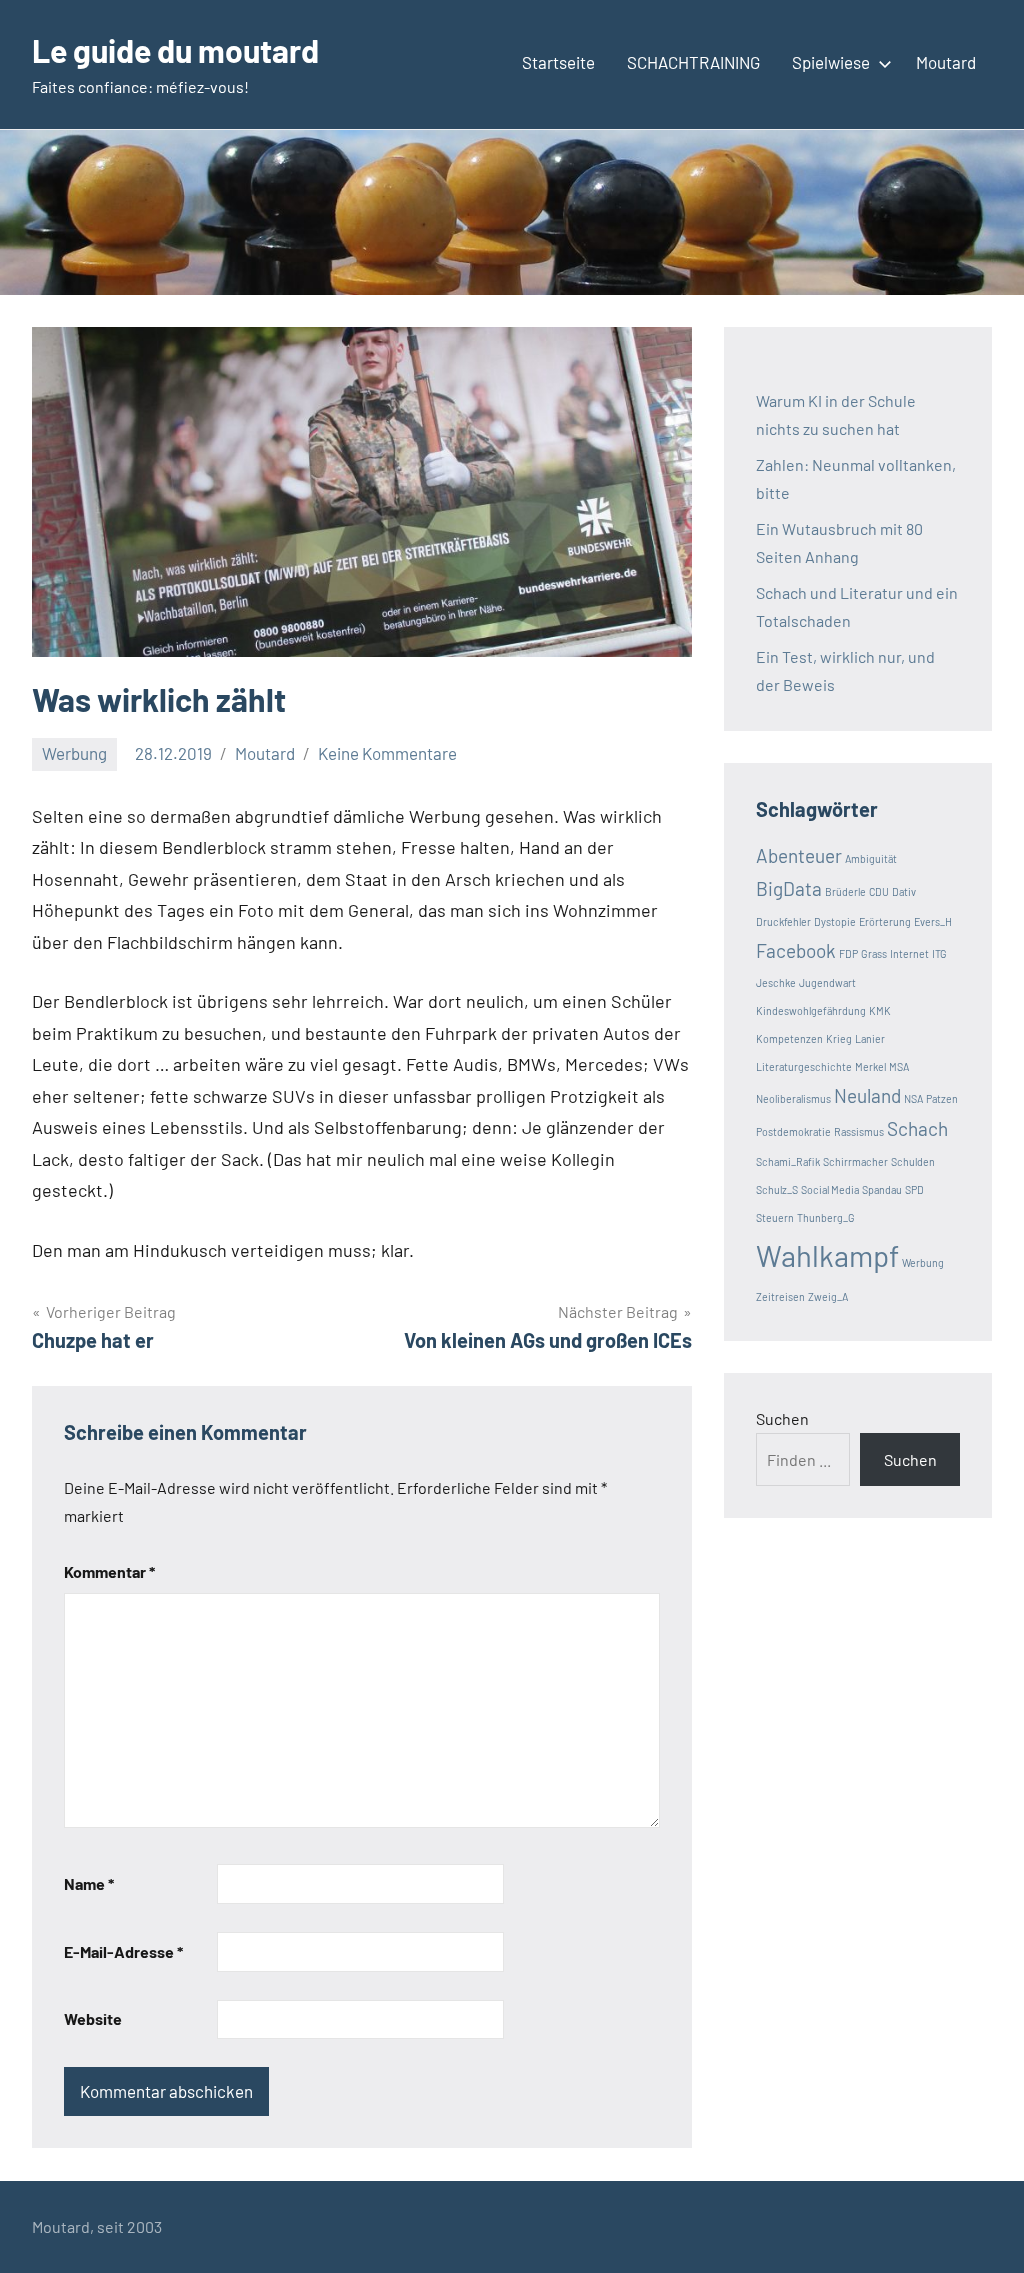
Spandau (882, 1189)
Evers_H (933, 921)
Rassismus (859, 1131)
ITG (939, 953)
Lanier (870, 1038)
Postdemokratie (793, 1131)
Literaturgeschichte (804, 1066)
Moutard (946, 62)
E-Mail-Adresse (123, 1951)
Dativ (904, 891)
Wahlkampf (827, 1255)
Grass (874, 953)
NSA (913, 1098)
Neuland (867, 1095)
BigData (789, 888)
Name (89, 1883)
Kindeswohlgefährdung (811, 1010)
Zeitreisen (780, 1296)
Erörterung (885, 921)
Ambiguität (871, 858)
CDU (879, 891)
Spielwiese (831, 62)
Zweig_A (828, 1296)
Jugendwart (827, 982)
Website (93, 2018)
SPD (914, 1189)
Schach (917, 1128)
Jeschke (776, 982)
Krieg (839, 1038)
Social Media (830, 1189)
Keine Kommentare (387, 753)
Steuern (775, 1217)
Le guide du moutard (175, 50)
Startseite (558, 62)
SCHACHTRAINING (693, 62)
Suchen (782, 1418)
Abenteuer (799, 855)
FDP (848, 953)
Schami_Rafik (788, 1161)
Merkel (870, 1066)
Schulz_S (777, 1189)
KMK (880, 1010)
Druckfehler (783, 921)
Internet (909, 953)
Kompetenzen (789, 1038)
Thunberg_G (826, 1217)
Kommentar (109, 1571)
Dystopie (835, 921)
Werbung (74, 753)
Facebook (796, 950)
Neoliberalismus (793, 1098)
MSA (899, 1066)
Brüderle (845, 891)
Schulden (913, 1161)
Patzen (942, 1098)
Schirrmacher (855, 1161)
